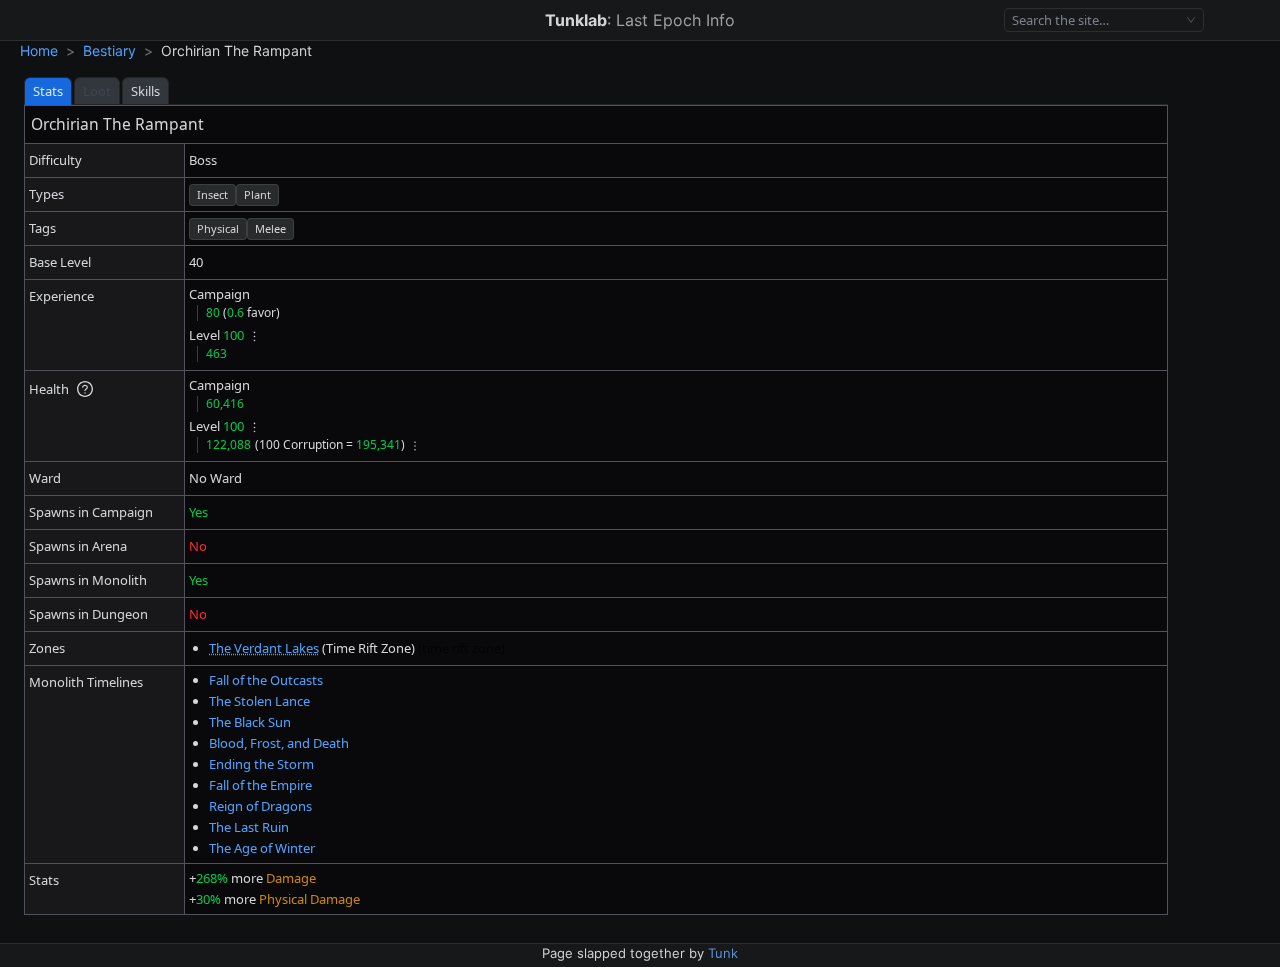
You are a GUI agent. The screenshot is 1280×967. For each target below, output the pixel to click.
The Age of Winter (262, 848)
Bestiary (109, 50)
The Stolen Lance (259, 701)
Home (39, 50)
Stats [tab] (48, 91)
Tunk (723, 953)
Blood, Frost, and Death (279, 743)
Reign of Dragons (260, 806)
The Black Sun (250, 722)
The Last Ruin (249, 827)
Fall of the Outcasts (266, 680)
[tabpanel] (596, 510)
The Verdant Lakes (264, 648)
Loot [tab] (97, 91)
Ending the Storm (261, 764)
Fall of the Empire (260, 785)
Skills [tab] (145, 91)
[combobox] (1095, 20)
